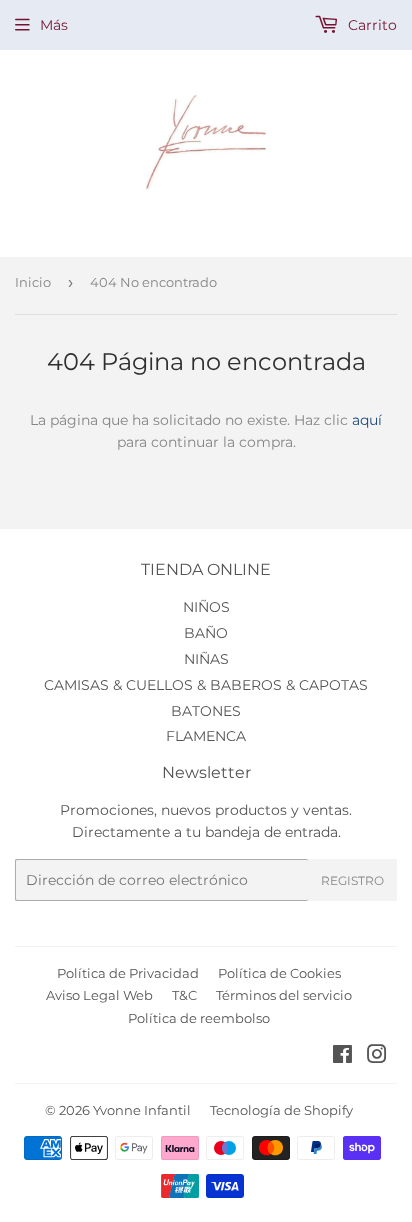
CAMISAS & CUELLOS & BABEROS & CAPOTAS (206, 685)
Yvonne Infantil (142, 1110)
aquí (367, 420)
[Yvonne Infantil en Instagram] (377, 1057)
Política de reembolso (199, 1018)
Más (54, 25)
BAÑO (206, 633)
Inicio (33, 282)
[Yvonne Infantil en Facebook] (342, 1057)
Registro (352, 880)
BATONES (206, 711)
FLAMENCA (206, 736)
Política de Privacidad (128, 973)
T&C (184, 995)
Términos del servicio (284, 995)
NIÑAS (206, 659)
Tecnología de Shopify (281, 1110)
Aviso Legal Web (99, 995)
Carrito (370, 25)
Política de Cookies (279, 973)
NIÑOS (206, 607)
